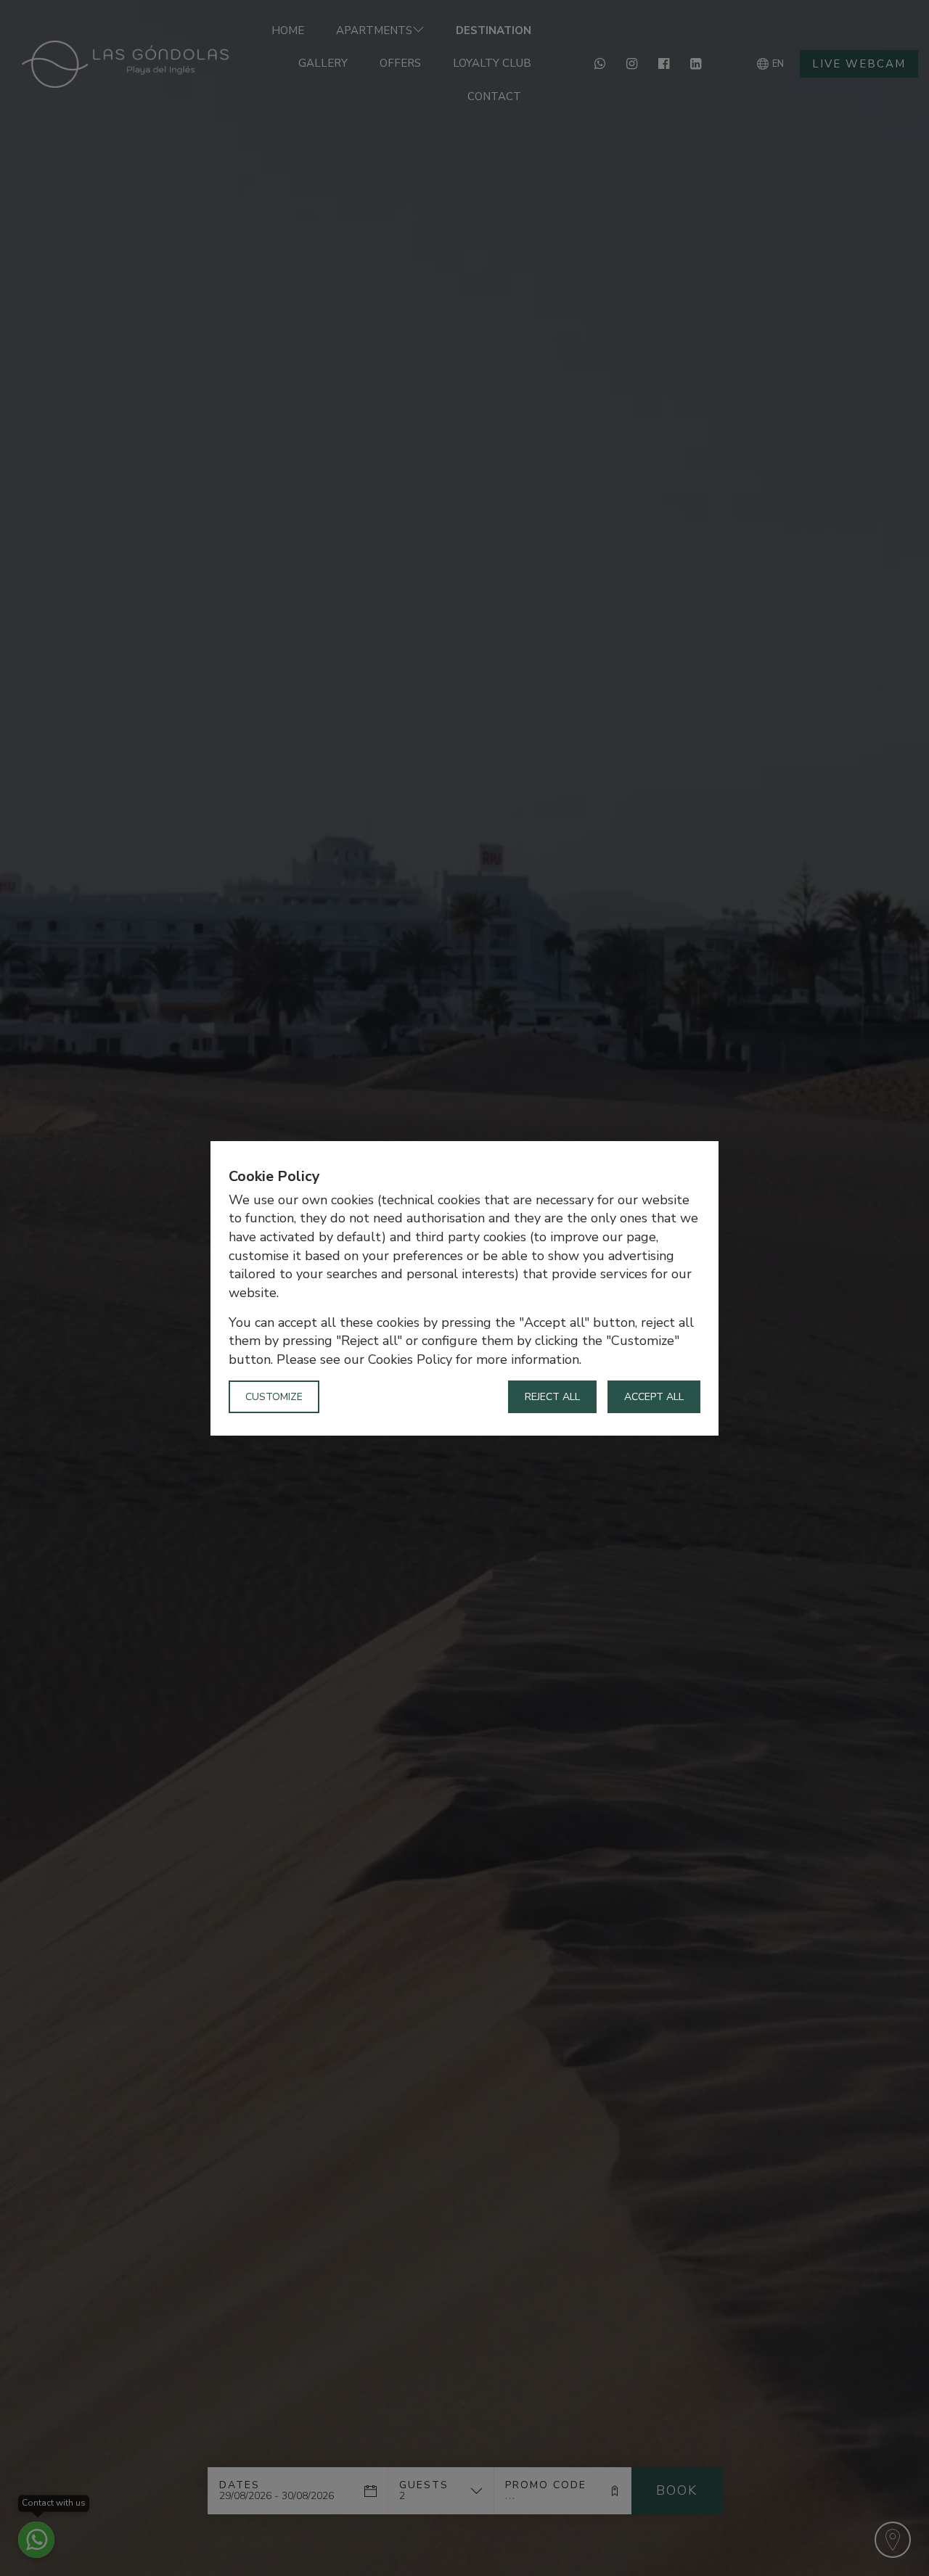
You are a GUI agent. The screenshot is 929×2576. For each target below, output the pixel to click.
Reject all (552, 1396)
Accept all (654, 1396)
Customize (274, 1396)
